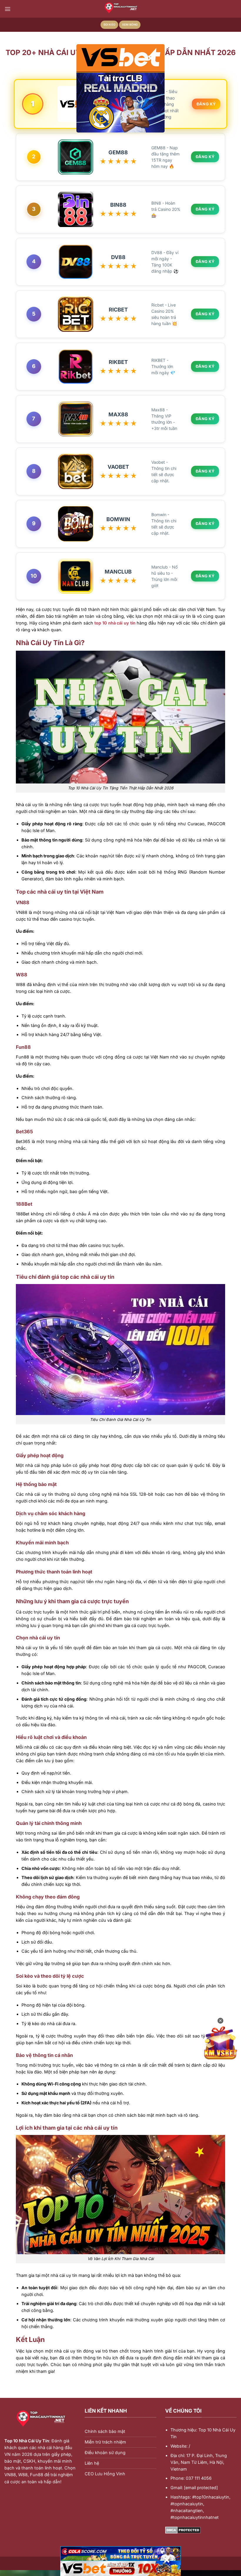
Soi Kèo (109, 25)
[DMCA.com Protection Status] (183, 2530)
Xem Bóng (130, 25)
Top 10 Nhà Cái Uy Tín (27, 2441)
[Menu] (8, 9)
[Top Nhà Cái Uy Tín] (120, 9)
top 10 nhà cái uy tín (115, 623)
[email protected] (201, 2488)
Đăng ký (206, 104)
